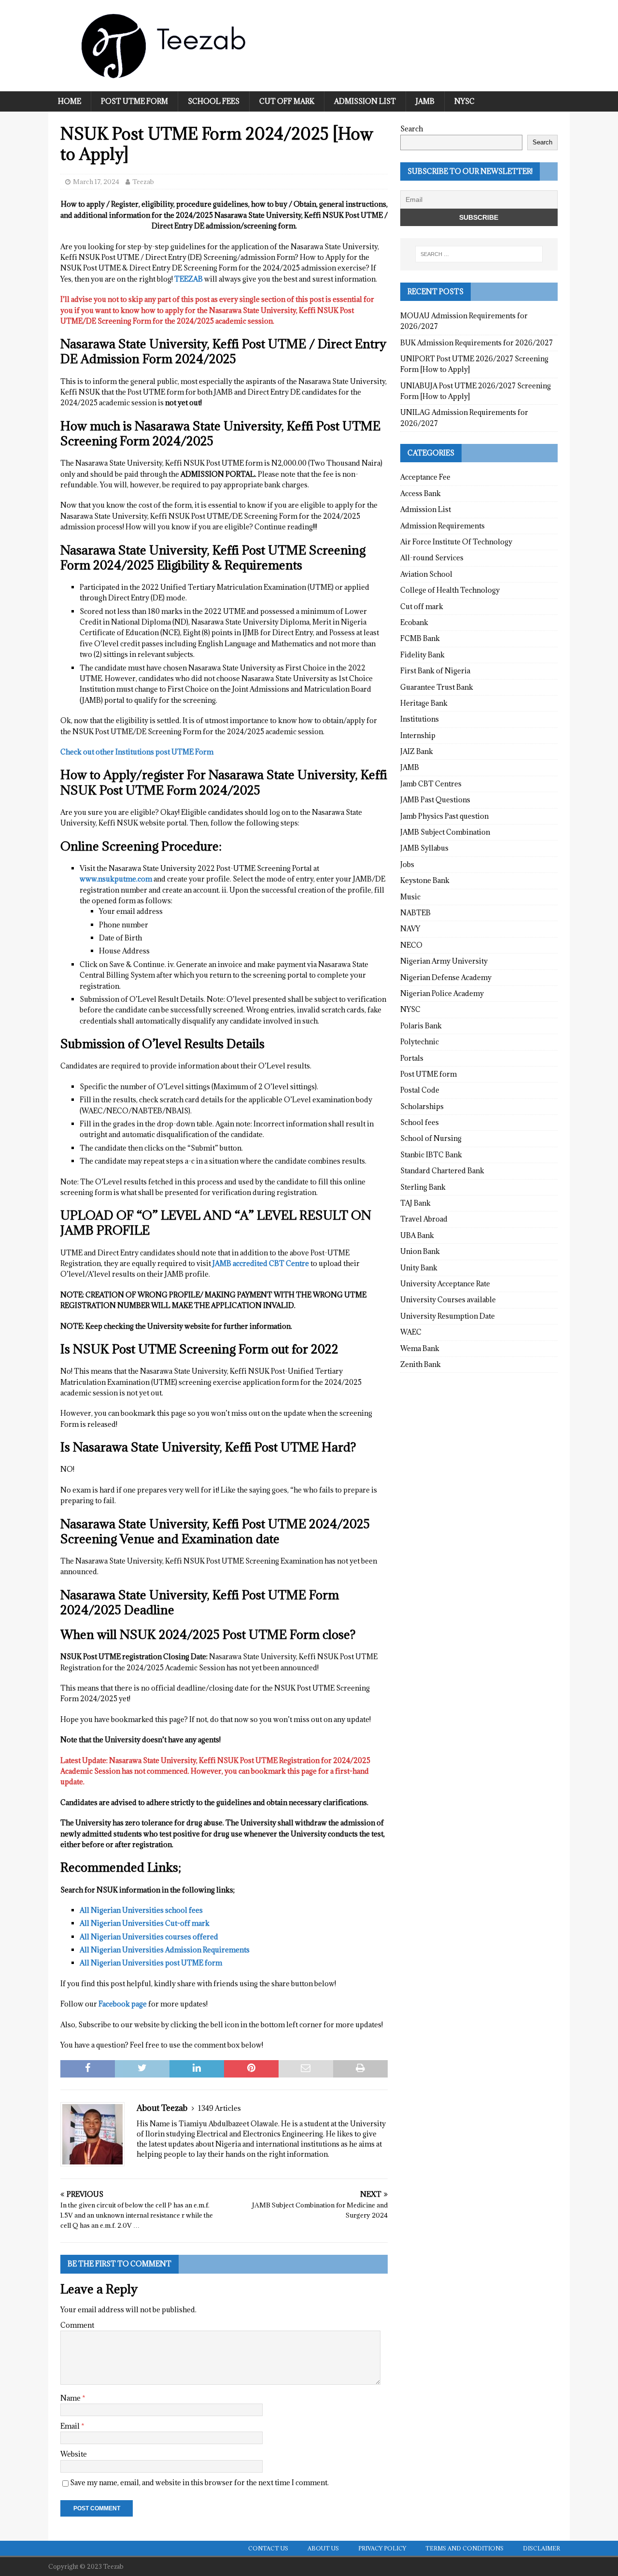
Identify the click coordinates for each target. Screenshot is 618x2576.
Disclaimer (541, 2548)
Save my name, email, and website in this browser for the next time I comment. (199, 2483)
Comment (77, 2325)
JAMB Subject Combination (445, 832)
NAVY (410, 929)
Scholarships (422, 1106)
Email (71, 2426)
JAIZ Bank (417, 751)
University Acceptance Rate (445, 1284)
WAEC (411, 1332)
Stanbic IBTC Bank (431, 1155)
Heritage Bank (424, 703)
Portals (412, 1058)
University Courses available (448, 1300)
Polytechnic (420, 1042)
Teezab (143, 182)
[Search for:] (479, 254)
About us (323, 2548)
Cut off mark (287, 101)
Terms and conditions (464, 2548)
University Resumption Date (448, 1316)
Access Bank (421, 493)
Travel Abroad (424, 1219)
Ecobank (414, 622)
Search (412, 129)
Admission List (365, 101)
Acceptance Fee (425, 477)
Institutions (420, 719)
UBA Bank (417, 1235)
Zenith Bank (421, 1364)
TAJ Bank (415, 1203)
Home (70, 101)
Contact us (268, 2548)
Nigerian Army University (444, 961)
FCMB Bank (420, 638)
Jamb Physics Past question (444, 816)
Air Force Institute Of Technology (456, 542)
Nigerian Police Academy (442, 993)
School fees (214, 101)
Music (410, 897)
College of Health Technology (450, 590)
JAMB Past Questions (435, 800)
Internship (418, 735)
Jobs (407, 864)
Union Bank (420, 1251)
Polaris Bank (421, 1026)
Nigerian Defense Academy (446, 977)
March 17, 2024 (96, 182)
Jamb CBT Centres (431, 784)
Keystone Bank (425, 880)
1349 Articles (219, 2108)
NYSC (464, 101)
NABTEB (415, 913)
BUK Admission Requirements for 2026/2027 (477, 343)
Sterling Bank (423, 1187)
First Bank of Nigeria (435, 671)
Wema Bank (420, 1348)
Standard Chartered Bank (442, 1171)
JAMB (425, 101)
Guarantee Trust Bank (437, 687)
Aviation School (426, 574)
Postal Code (420, 1090)
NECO (411, 945)
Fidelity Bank (422, 655)
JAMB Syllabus (424, 848)
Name (71, 2398)
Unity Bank (419, 1268)
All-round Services (432, 558)
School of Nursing (431, 1138)
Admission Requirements (442, 526)
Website (74, 2454)
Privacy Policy (382, 2548)
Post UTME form (134, 101)
